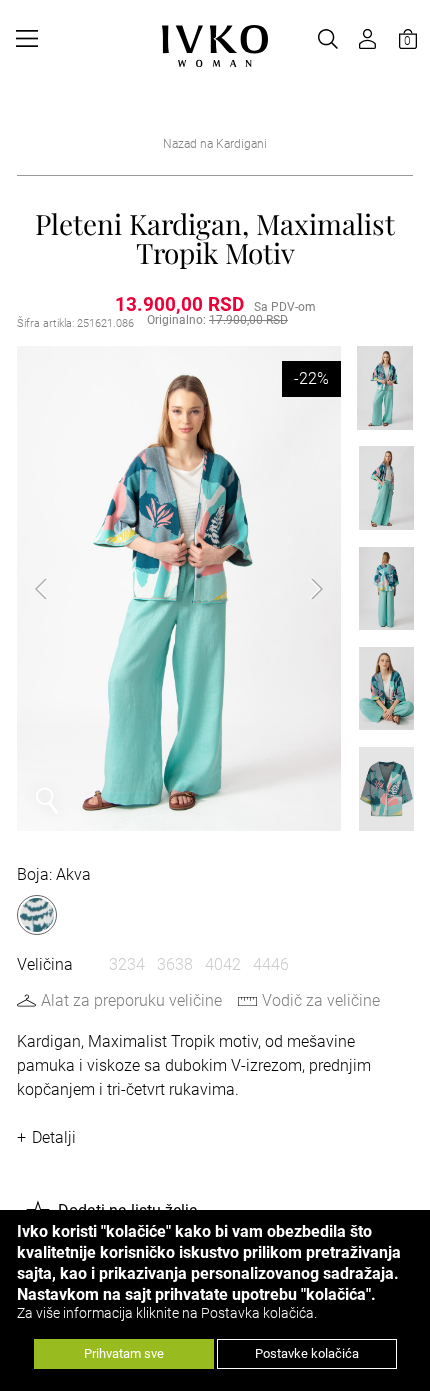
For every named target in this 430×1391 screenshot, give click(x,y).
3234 (127, 964)
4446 (271, 964)
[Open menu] (27, 39)
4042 (223, 964)
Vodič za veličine (321, 1000)
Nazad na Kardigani (215, 144)
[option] (179, 589)
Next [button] (301, 589)
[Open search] (328, 39)
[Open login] (368, 39)
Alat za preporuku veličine (131, 1000)
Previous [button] (57, 589)
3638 (175, 964)
